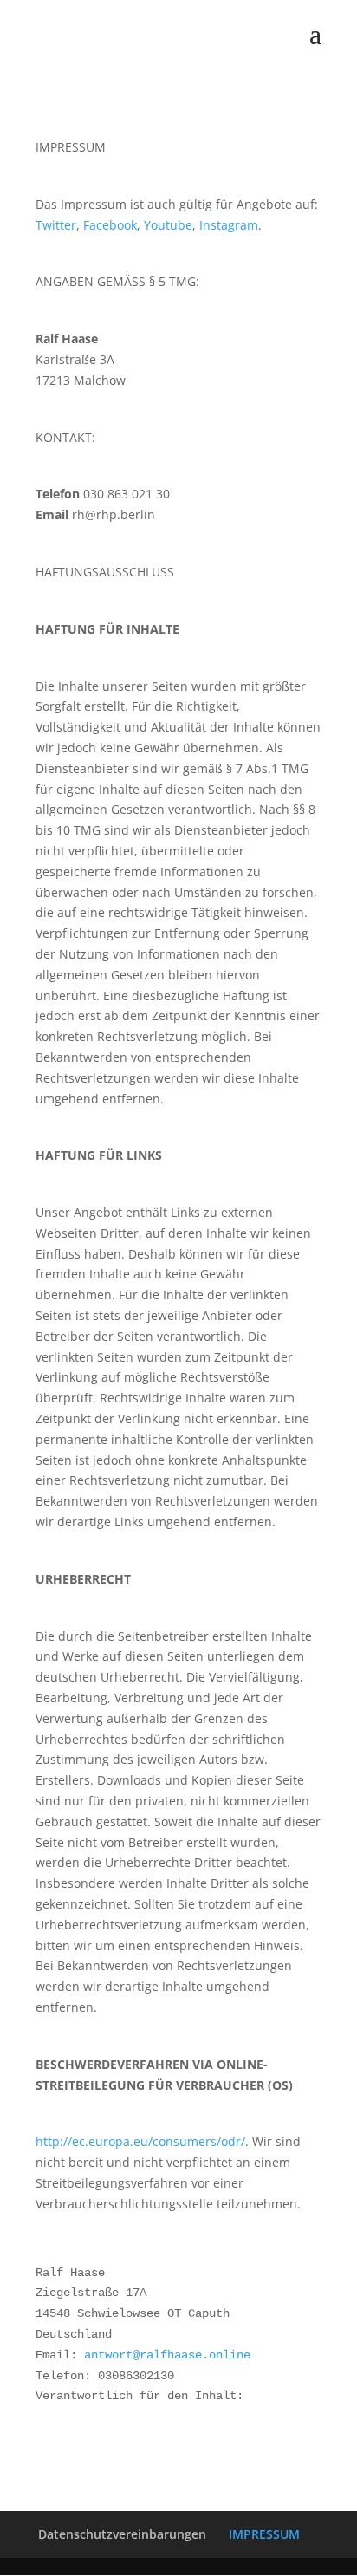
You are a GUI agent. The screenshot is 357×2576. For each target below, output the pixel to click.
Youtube (168, 225)
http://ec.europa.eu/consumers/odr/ (140, 2141)
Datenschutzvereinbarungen (122, 2534)
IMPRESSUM (264, 2534)
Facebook (110, 225)
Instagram (229, 225)
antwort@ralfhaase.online (167, 2355)
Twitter (56, 225)
